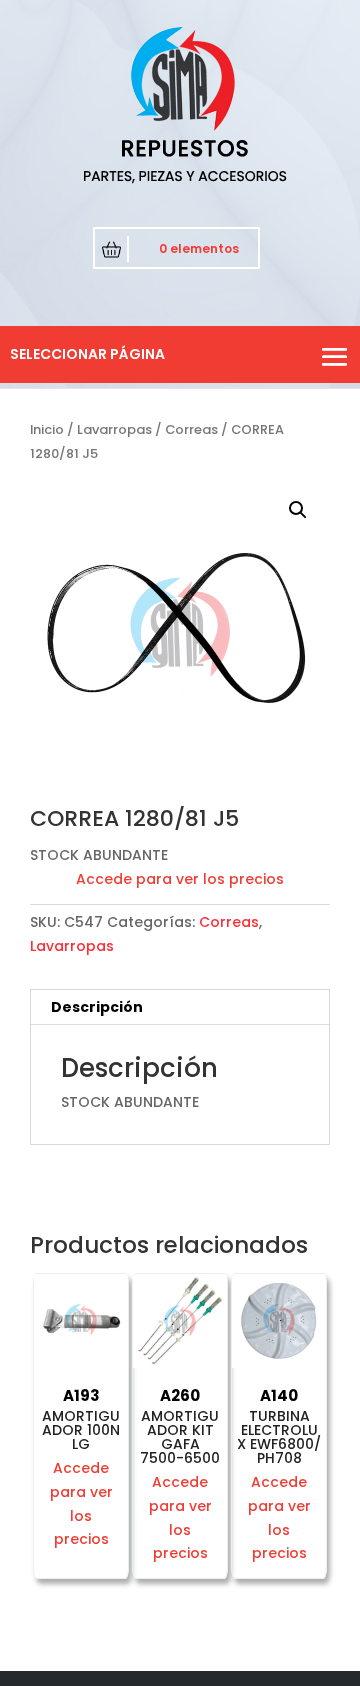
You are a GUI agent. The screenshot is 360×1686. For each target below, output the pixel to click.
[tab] (180, 1007)
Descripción (97, 1007)
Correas (191, 429)
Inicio (47, 429)
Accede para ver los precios (180, 879)
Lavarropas (114, 429)
